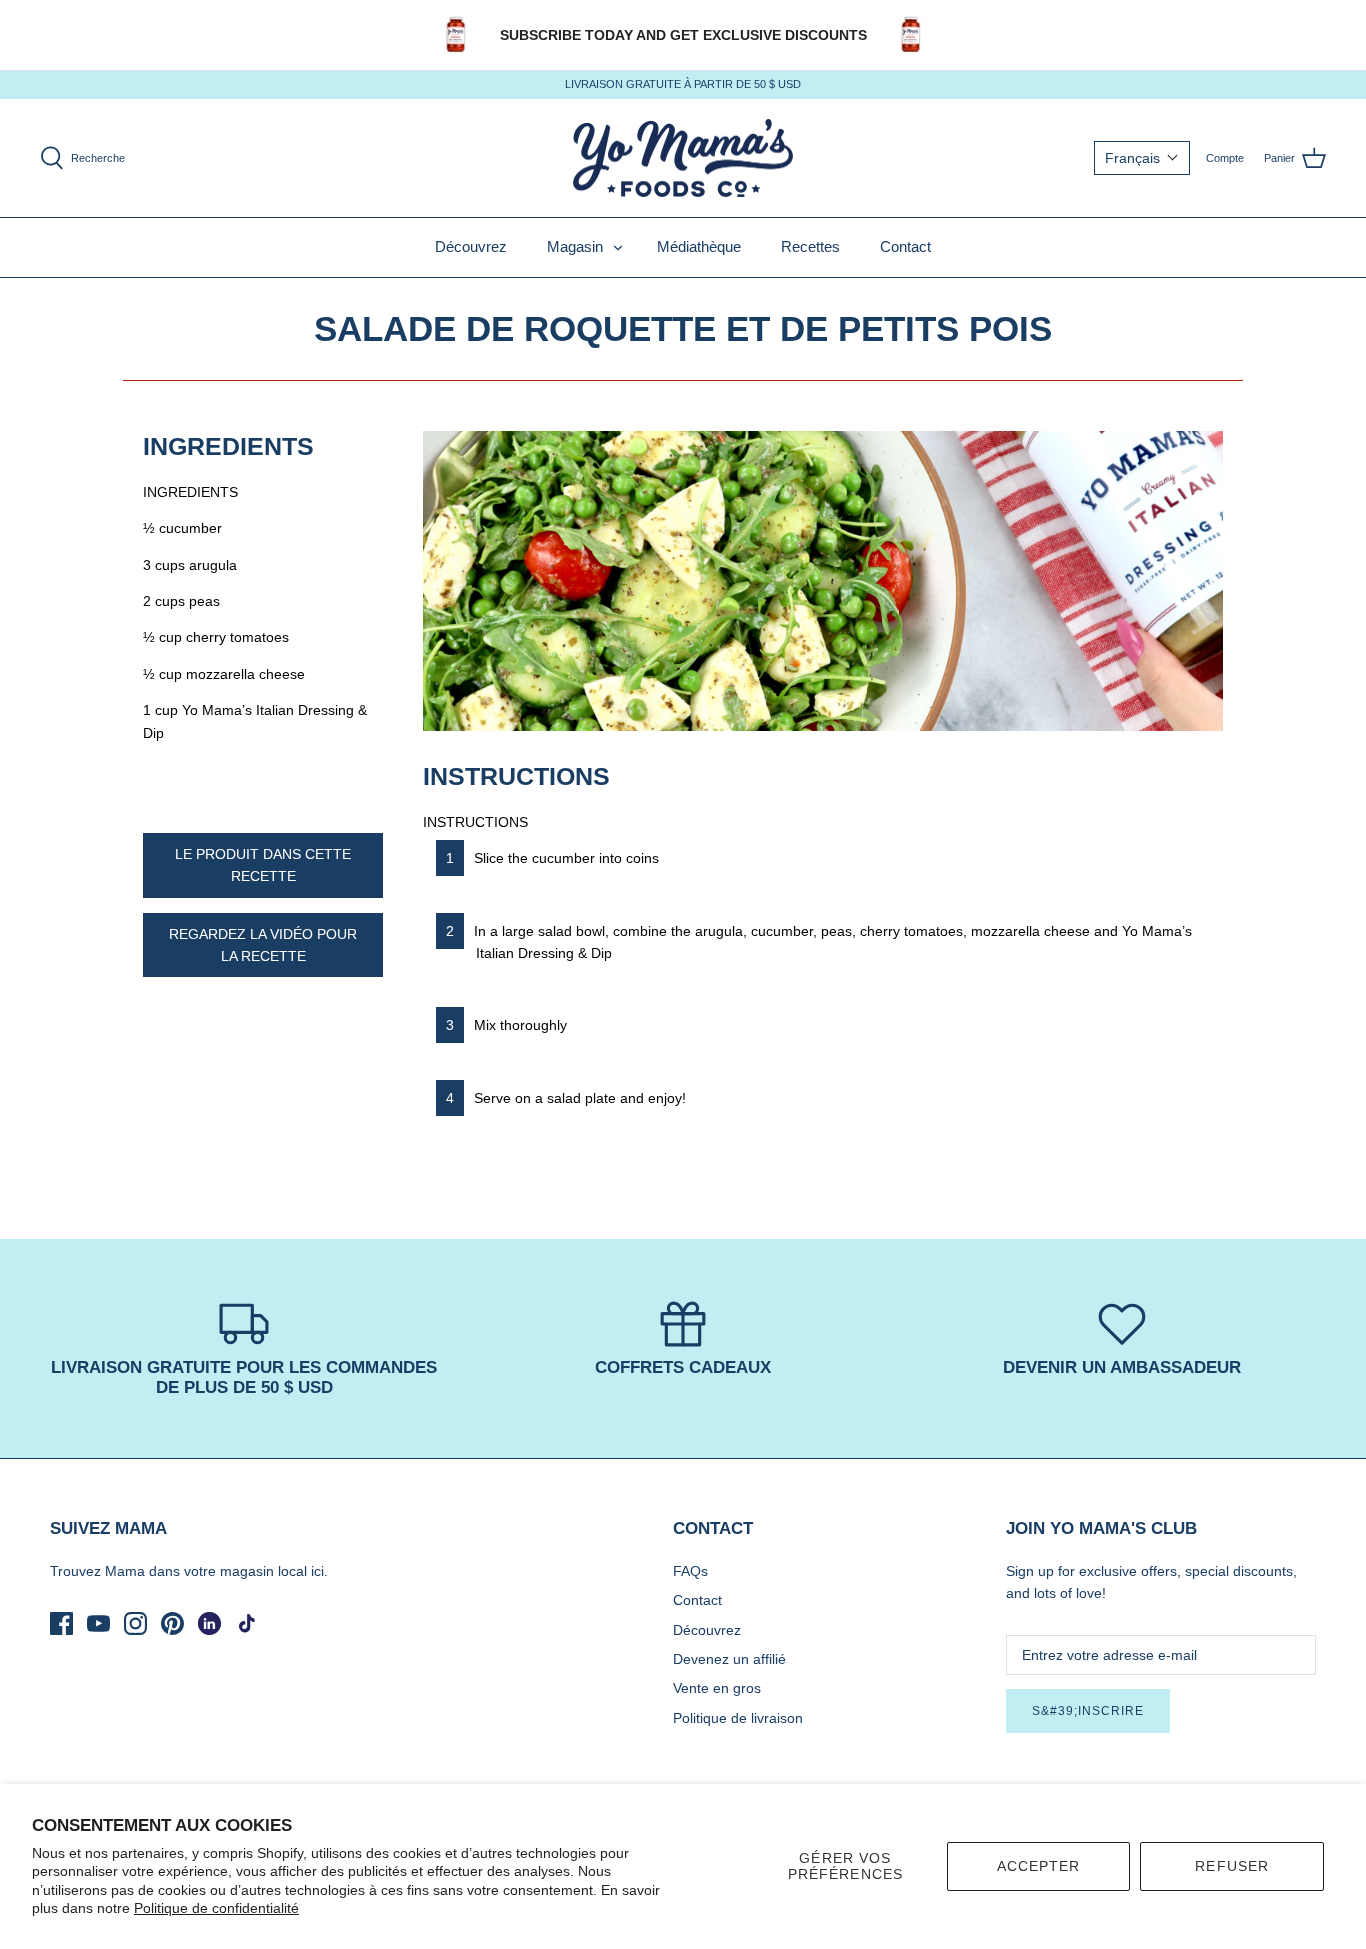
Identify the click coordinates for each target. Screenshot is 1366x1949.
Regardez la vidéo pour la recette (263, 945)
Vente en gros (717, 1688)
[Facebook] (61, 1623)
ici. (319, 1571)
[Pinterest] (172, 1623)
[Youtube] (98, 1623)
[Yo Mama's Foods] (683, 158)
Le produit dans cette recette (263, 865)
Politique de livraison (738, 1718)
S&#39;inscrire (1088, 1711)
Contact (905, 246)
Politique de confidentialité (216, 1908)
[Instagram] (135, 1623)
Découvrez (471, 246)
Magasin (575, 246)
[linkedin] (209, 1623)
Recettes (810, 246)
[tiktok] (246, 1623)
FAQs (690, 1571)
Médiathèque (699, 246)
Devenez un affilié (729, 1659)
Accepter (1039, 1866)
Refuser (1232, 1866)
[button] (1142, 158)
